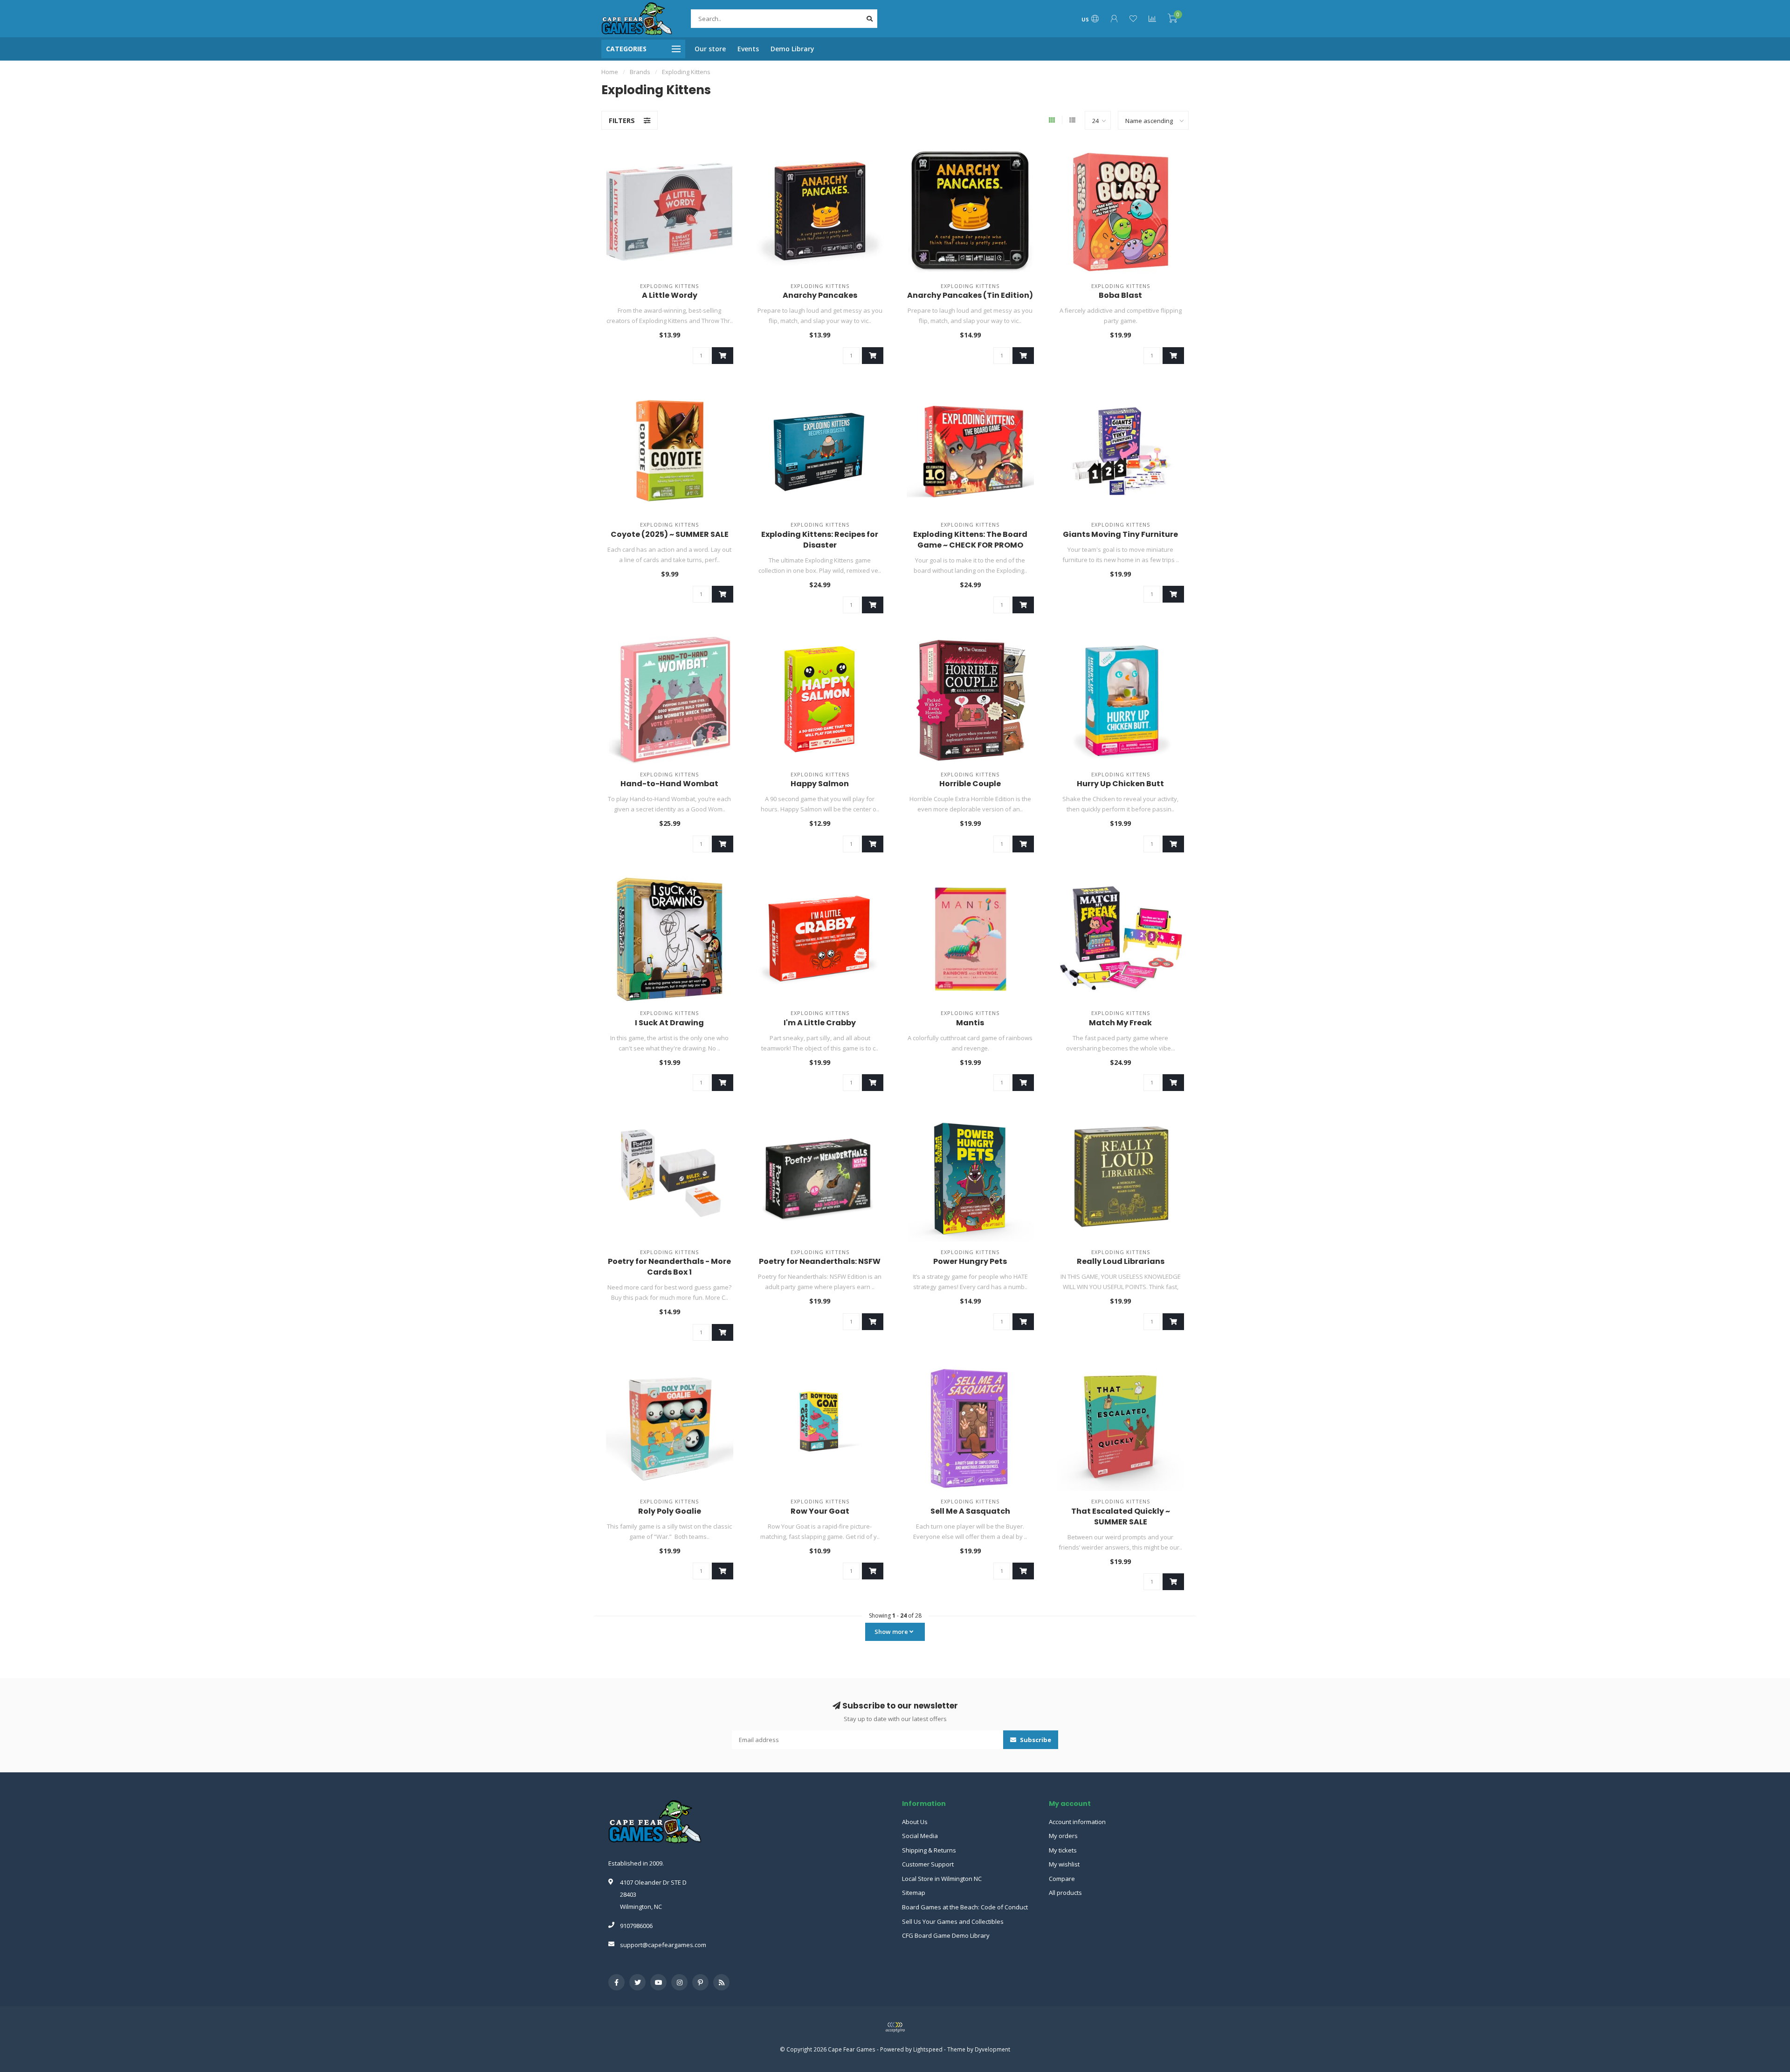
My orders (1063, 1836)
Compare (1062, 1879)
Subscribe (1035, 1740)
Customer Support (928, 1864)
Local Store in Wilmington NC (942, 1879)
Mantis (970, 1023)
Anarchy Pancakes (820, 295)
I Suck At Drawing (669, 1023)
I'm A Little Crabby (820, 1023)
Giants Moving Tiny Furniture (1120, 534)
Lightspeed (928, 2049)
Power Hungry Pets (970, 1261)
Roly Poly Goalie (670, 1511)
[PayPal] (895, 2027)
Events (748, 49)
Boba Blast (1120, 295)
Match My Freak (1120, 1023)
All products (1065, 1893)
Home (610, 72)
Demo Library (792, 49)
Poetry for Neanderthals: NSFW (820, 1261)
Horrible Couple (970, 784)
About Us (915, 1822)
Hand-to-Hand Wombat (669, 784)
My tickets (1063, 1850)
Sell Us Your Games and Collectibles (953, 1921)
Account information (1077, 1822)
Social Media (920, 1836)
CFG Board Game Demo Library (946, 1935)
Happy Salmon (820, 784)
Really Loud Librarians (1121, 1261)
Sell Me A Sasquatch (970, 1511)
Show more (892, 1632)
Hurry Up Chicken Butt (1120, 784)
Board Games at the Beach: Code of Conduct (965, 1907)
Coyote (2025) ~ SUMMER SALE (670, 534)
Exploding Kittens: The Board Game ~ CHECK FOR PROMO (970, 540)
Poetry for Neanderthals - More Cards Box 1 (669, 1267)
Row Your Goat (820, 1511)
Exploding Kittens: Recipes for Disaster (820, 540)
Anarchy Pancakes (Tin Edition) (970, 295)
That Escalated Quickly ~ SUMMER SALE (1121, 1516)
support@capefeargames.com (663, 1945)
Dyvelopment (992, 2049)
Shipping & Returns (929, 1850)
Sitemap (914, 1893)
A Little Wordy (670, 295)
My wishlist (1064, 1864)
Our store (710, 49)
